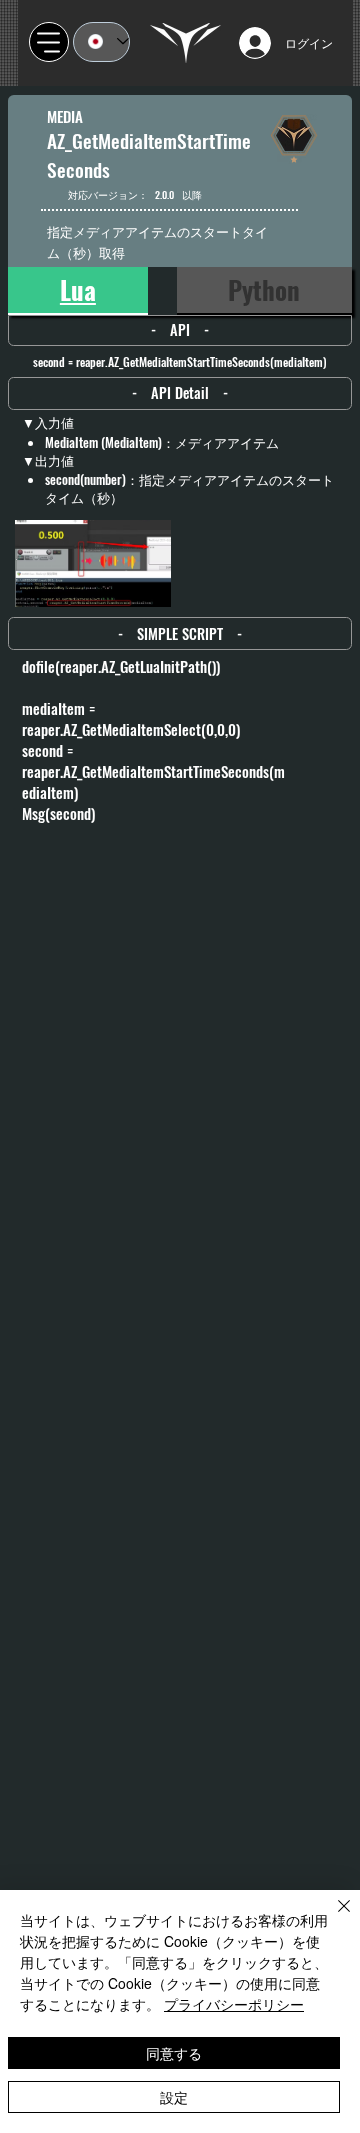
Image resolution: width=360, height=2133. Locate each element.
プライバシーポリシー (234, 2004)
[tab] (77, 291)
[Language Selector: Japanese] (101, 42)
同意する (174, 2053)
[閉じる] (332, 1918)
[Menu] (49, 42)
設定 (174, 2097)
